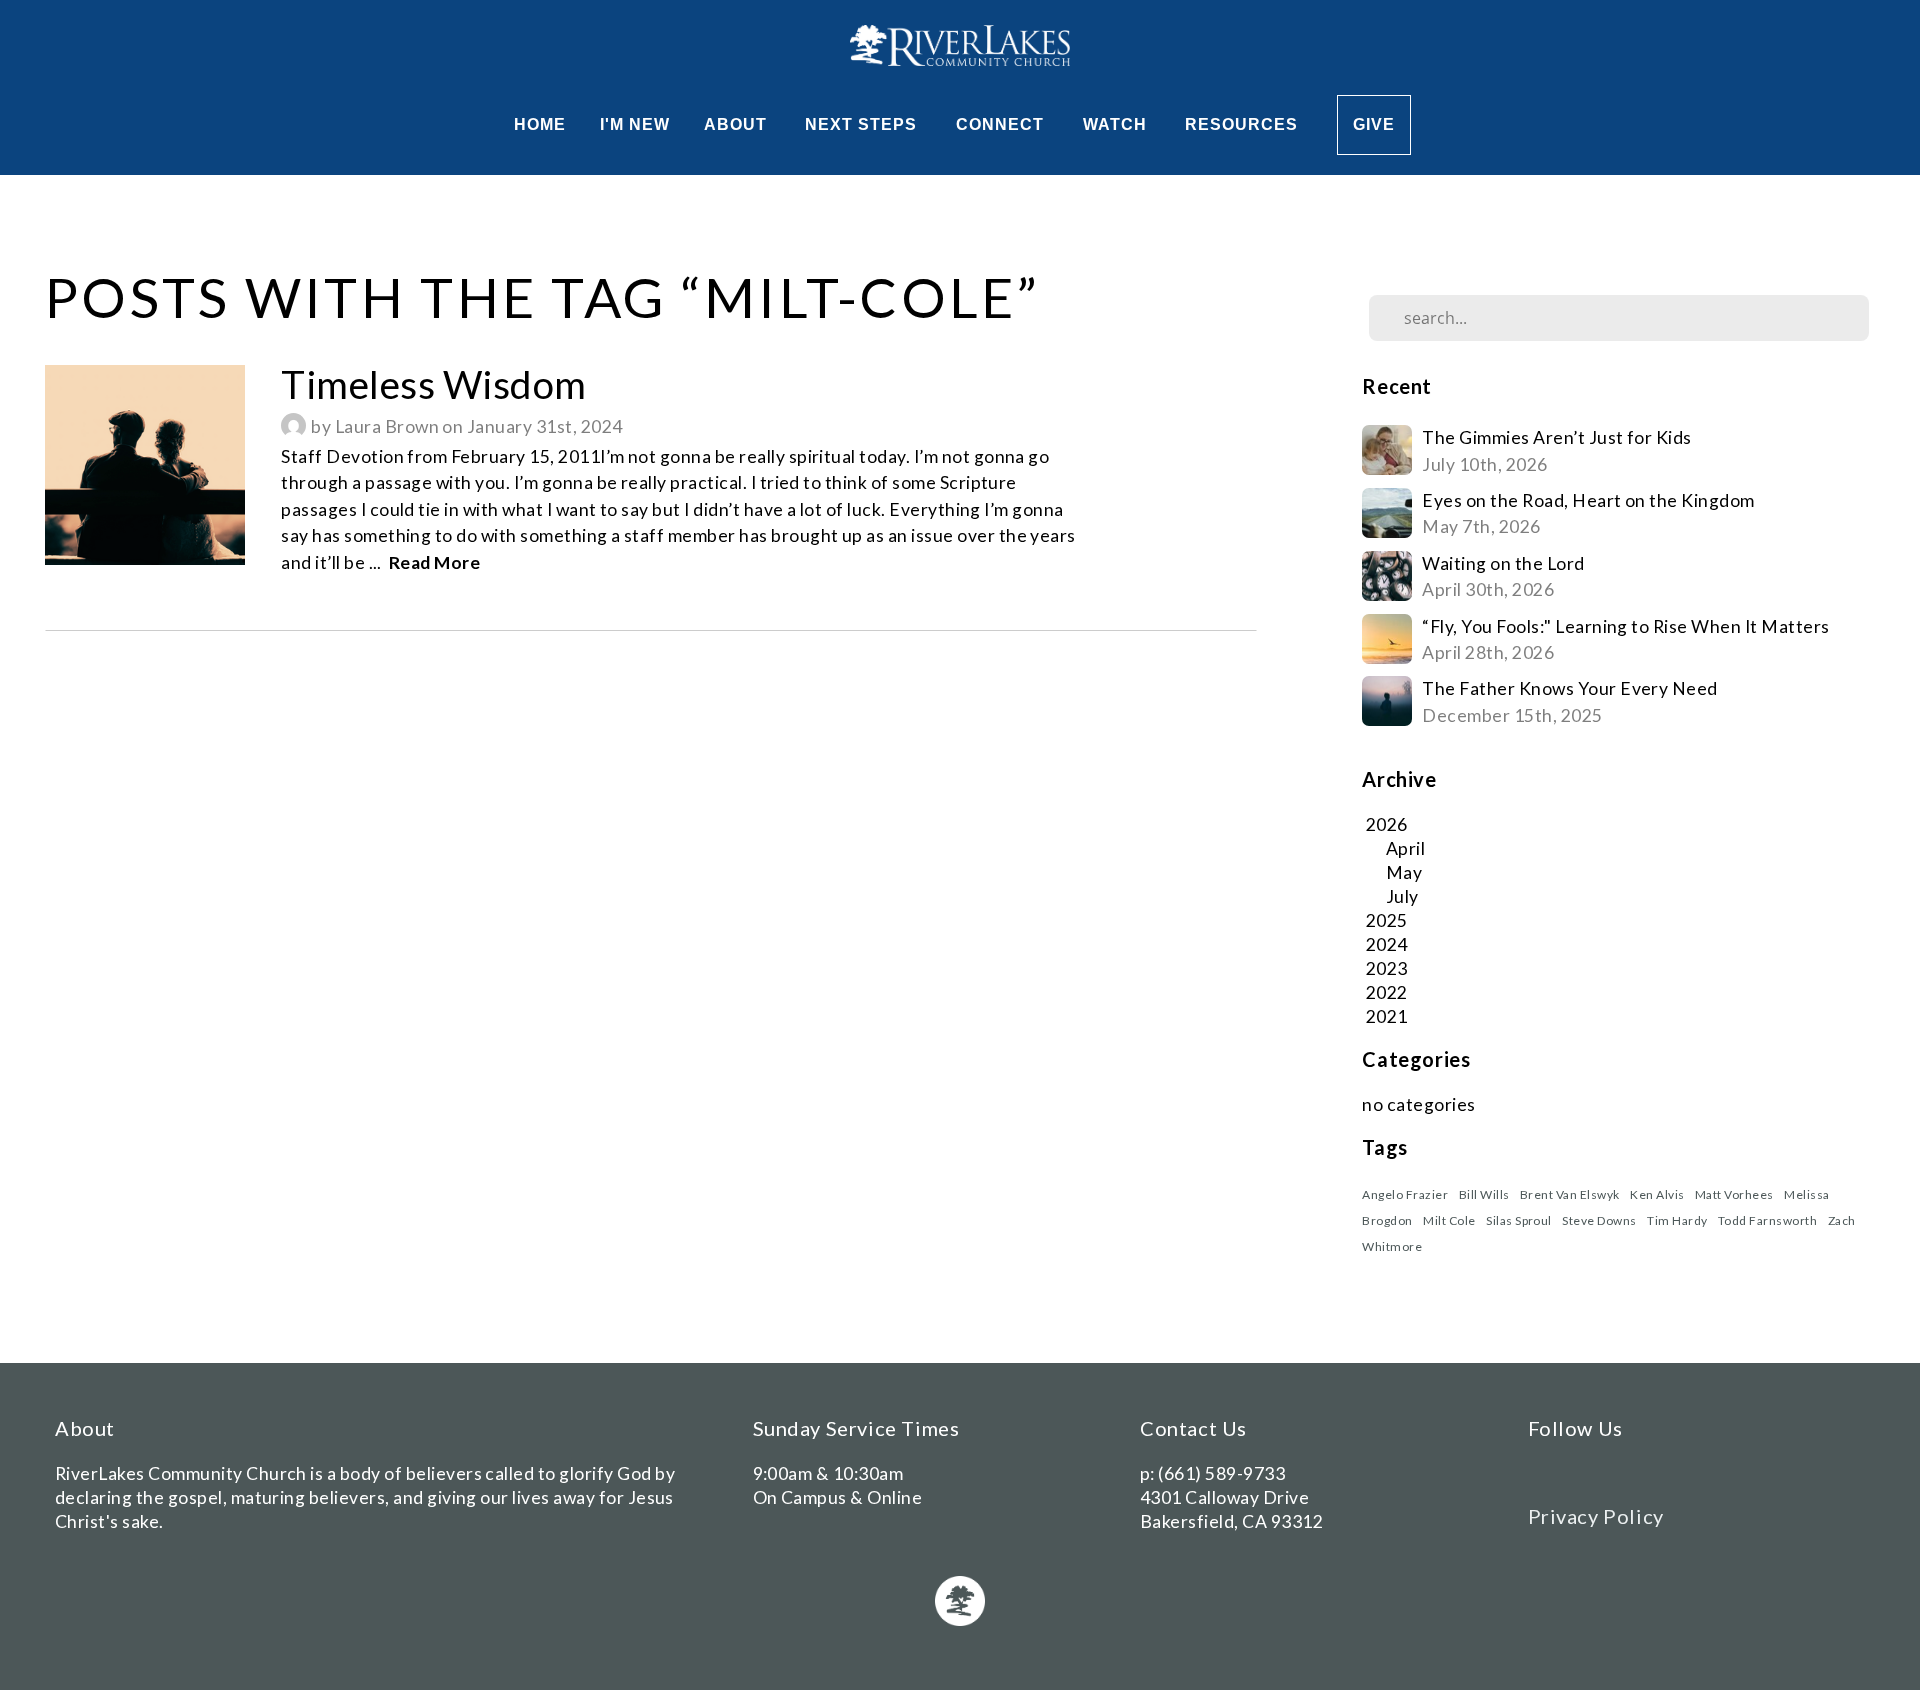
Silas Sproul (1519, 1220)
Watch (1117, 124)
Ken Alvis (1657, 1194)
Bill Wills (1484, 1194)
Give (1374, 124)
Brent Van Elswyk (1570, 1194)
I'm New (635, 124)
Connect (1002, 124)
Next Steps (863, 124)
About (738, 124)
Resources (1244, 124)
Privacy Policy (1596, 1516)
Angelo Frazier (1405, 1194)
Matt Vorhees (1734, 1194)
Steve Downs (1599, 1220)
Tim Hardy (1677, 1220)
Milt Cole (1449, 1220)
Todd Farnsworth (1767, 1220)
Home (540, 124)
